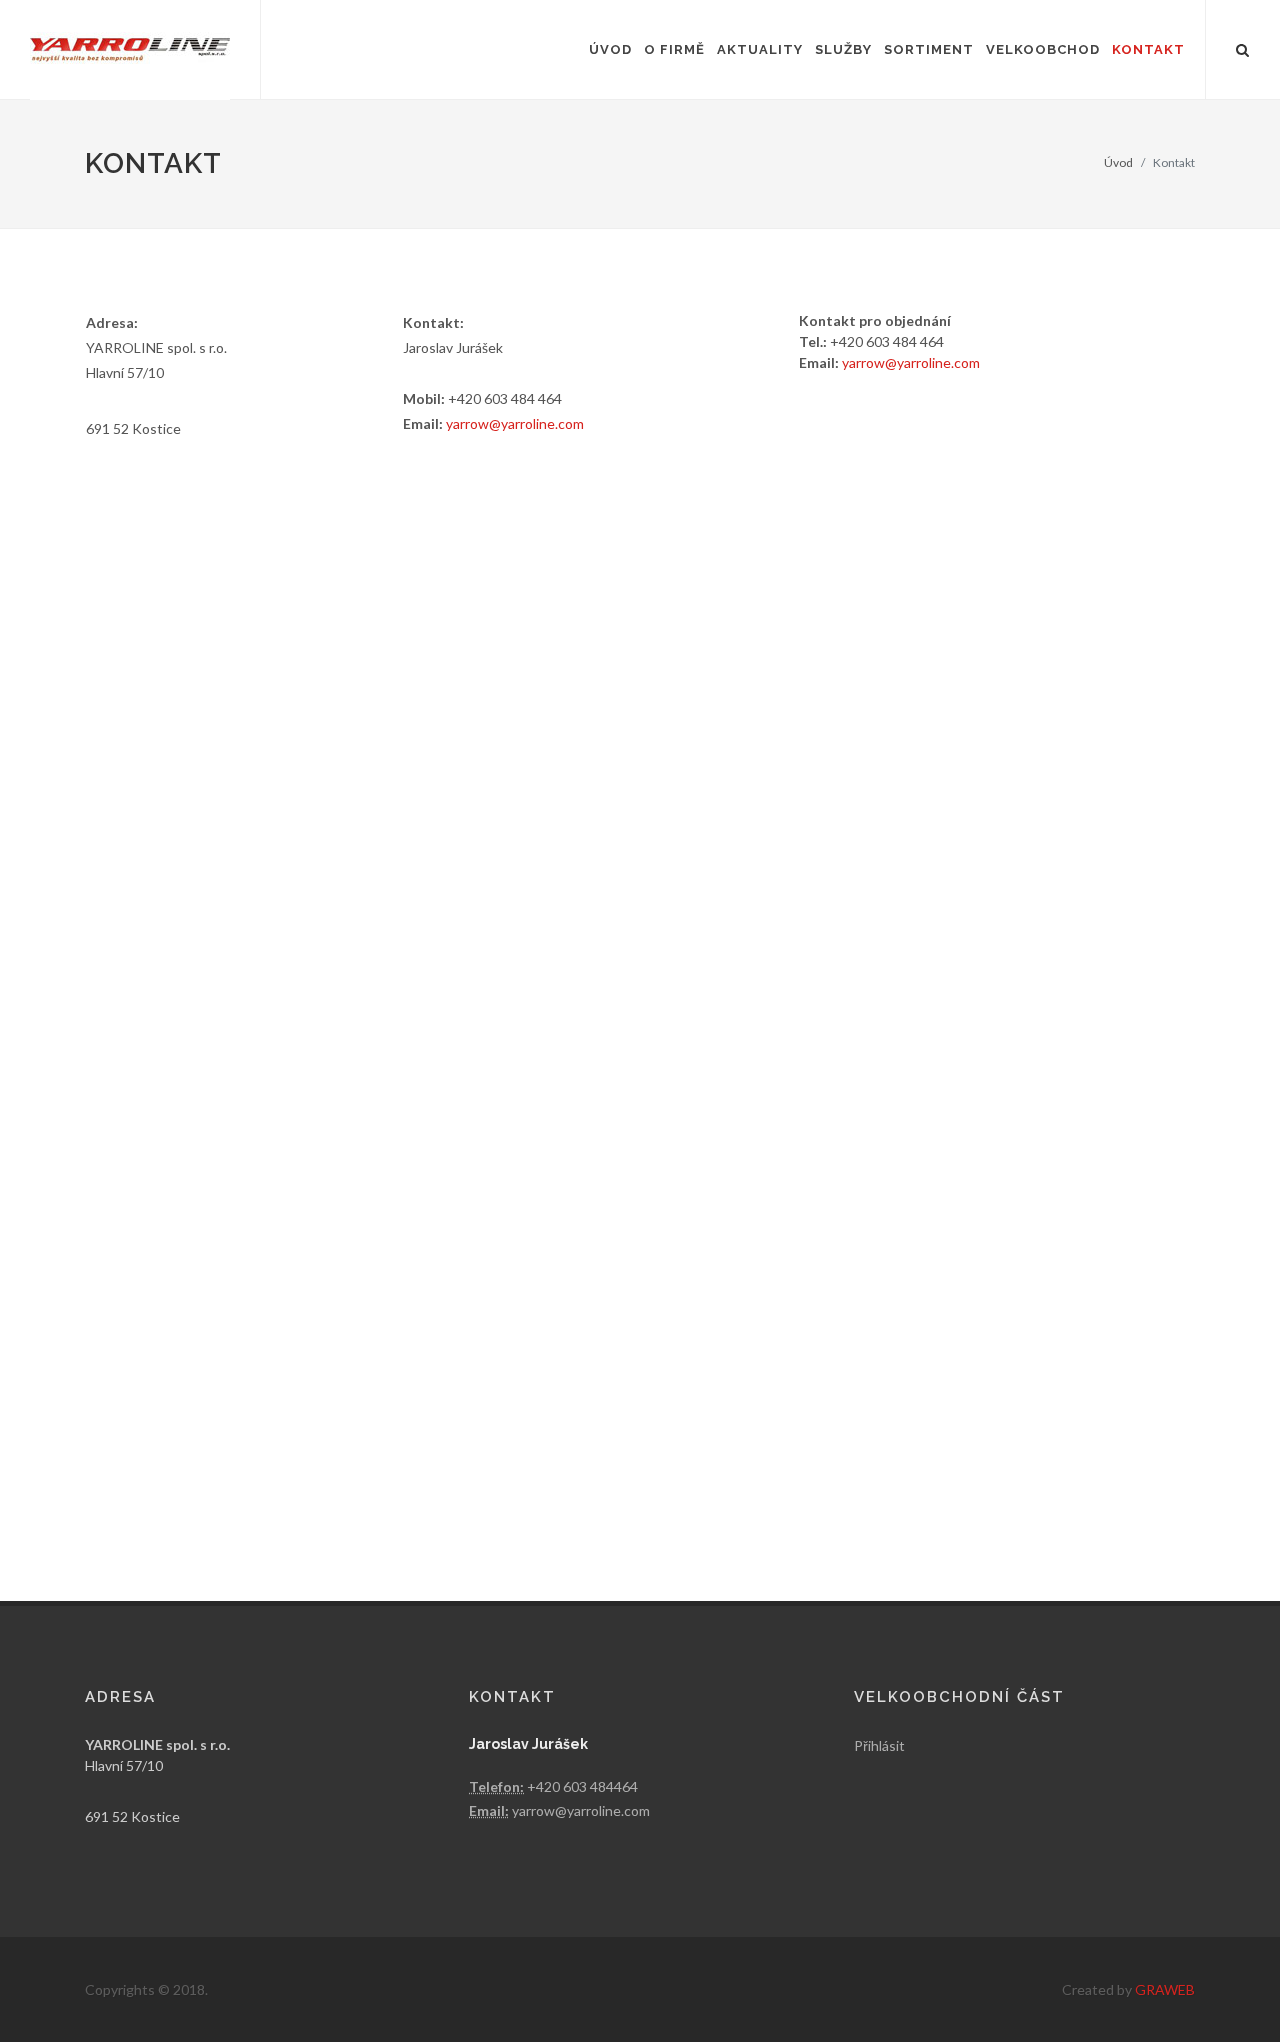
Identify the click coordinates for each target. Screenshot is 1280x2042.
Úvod (1118, 162)
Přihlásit (879, 1745)
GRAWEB (1165, 1989)
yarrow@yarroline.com (515, 423)
